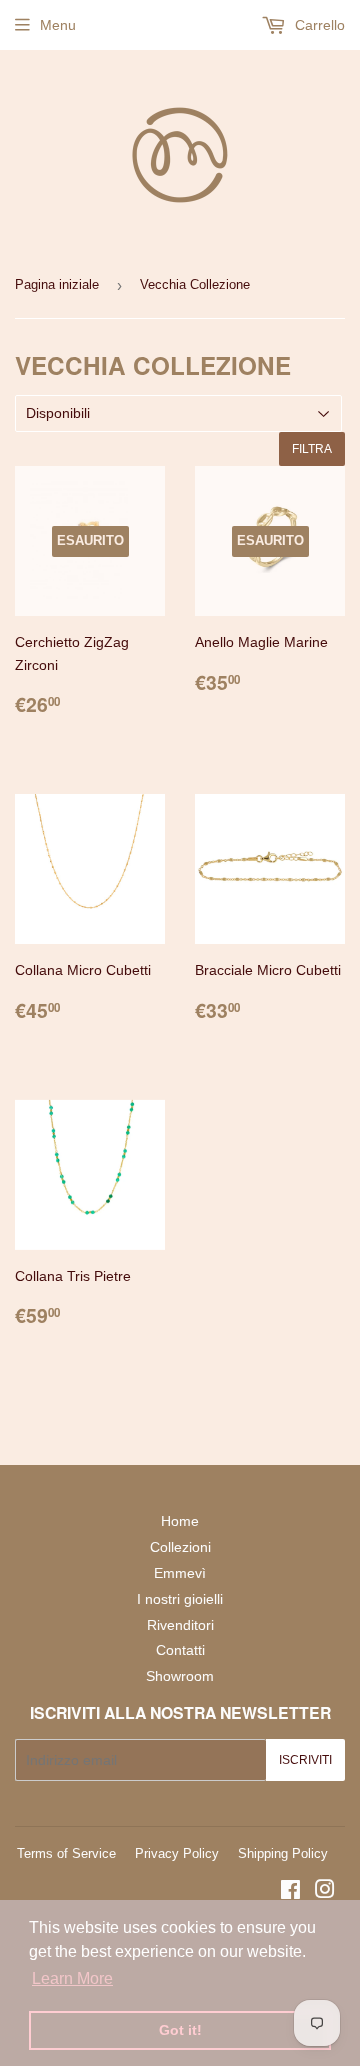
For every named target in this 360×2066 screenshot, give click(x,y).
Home (180, 1521)
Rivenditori (180, 1625)
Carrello (318, 25)
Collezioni (180, 1547)
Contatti (180, 1650)
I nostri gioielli (180, 1599)
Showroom (180, 1676)
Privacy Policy (177, 1853)
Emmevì (180, 1573)
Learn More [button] (72, 1978)
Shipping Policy (283, 1853)
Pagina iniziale (57, 284)
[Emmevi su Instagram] (325, 1892)
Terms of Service (66, 1853)
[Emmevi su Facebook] (290, 1892)
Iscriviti (305, 1760)
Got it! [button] (180, 2030)
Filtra (312, 449)
